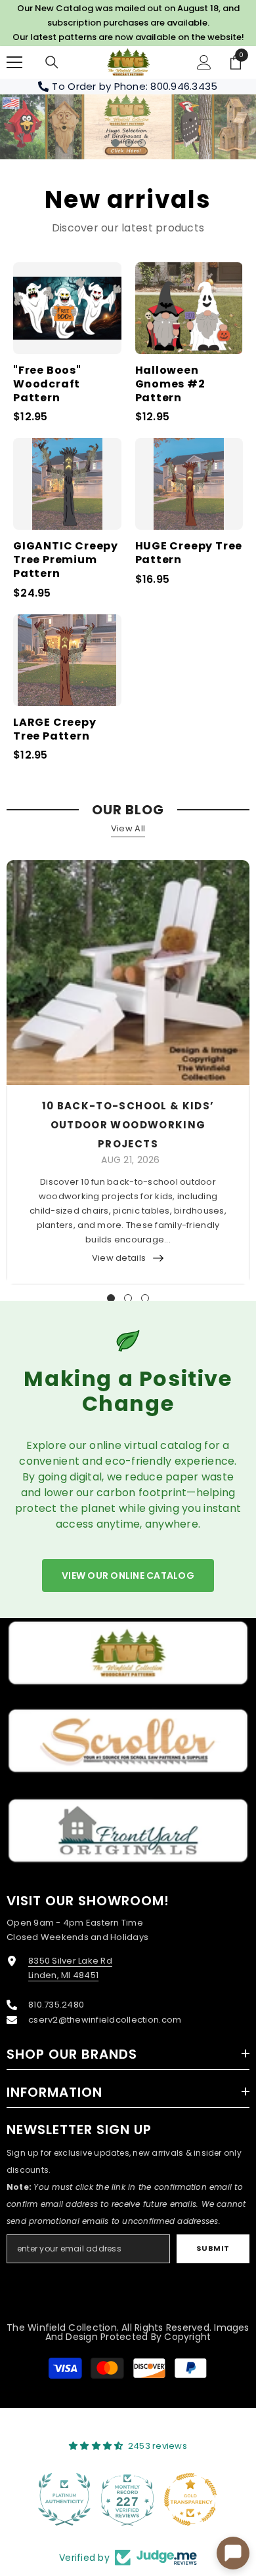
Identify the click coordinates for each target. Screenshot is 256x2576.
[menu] (14, 62)
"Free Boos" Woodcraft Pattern (47, 384)
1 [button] (116, 143)
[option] (128, 127)
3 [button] (142, 143)
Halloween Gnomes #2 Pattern (170, 384)
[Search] (52, 62)
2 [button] (129, 143)
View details (119, 1258)
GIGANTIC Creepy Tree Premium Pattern (66, 560)
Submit (213, 2248)
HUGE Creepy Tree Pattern (189, 553)
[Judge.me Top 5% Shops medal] (191, 2499)
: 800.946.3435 (182, 86)
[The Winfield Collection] (128, 1653)
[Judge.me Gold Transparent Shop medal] (128, 2499)
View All (128, 828)
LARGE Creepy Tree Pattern (55, 730)
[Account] (204, 62)
